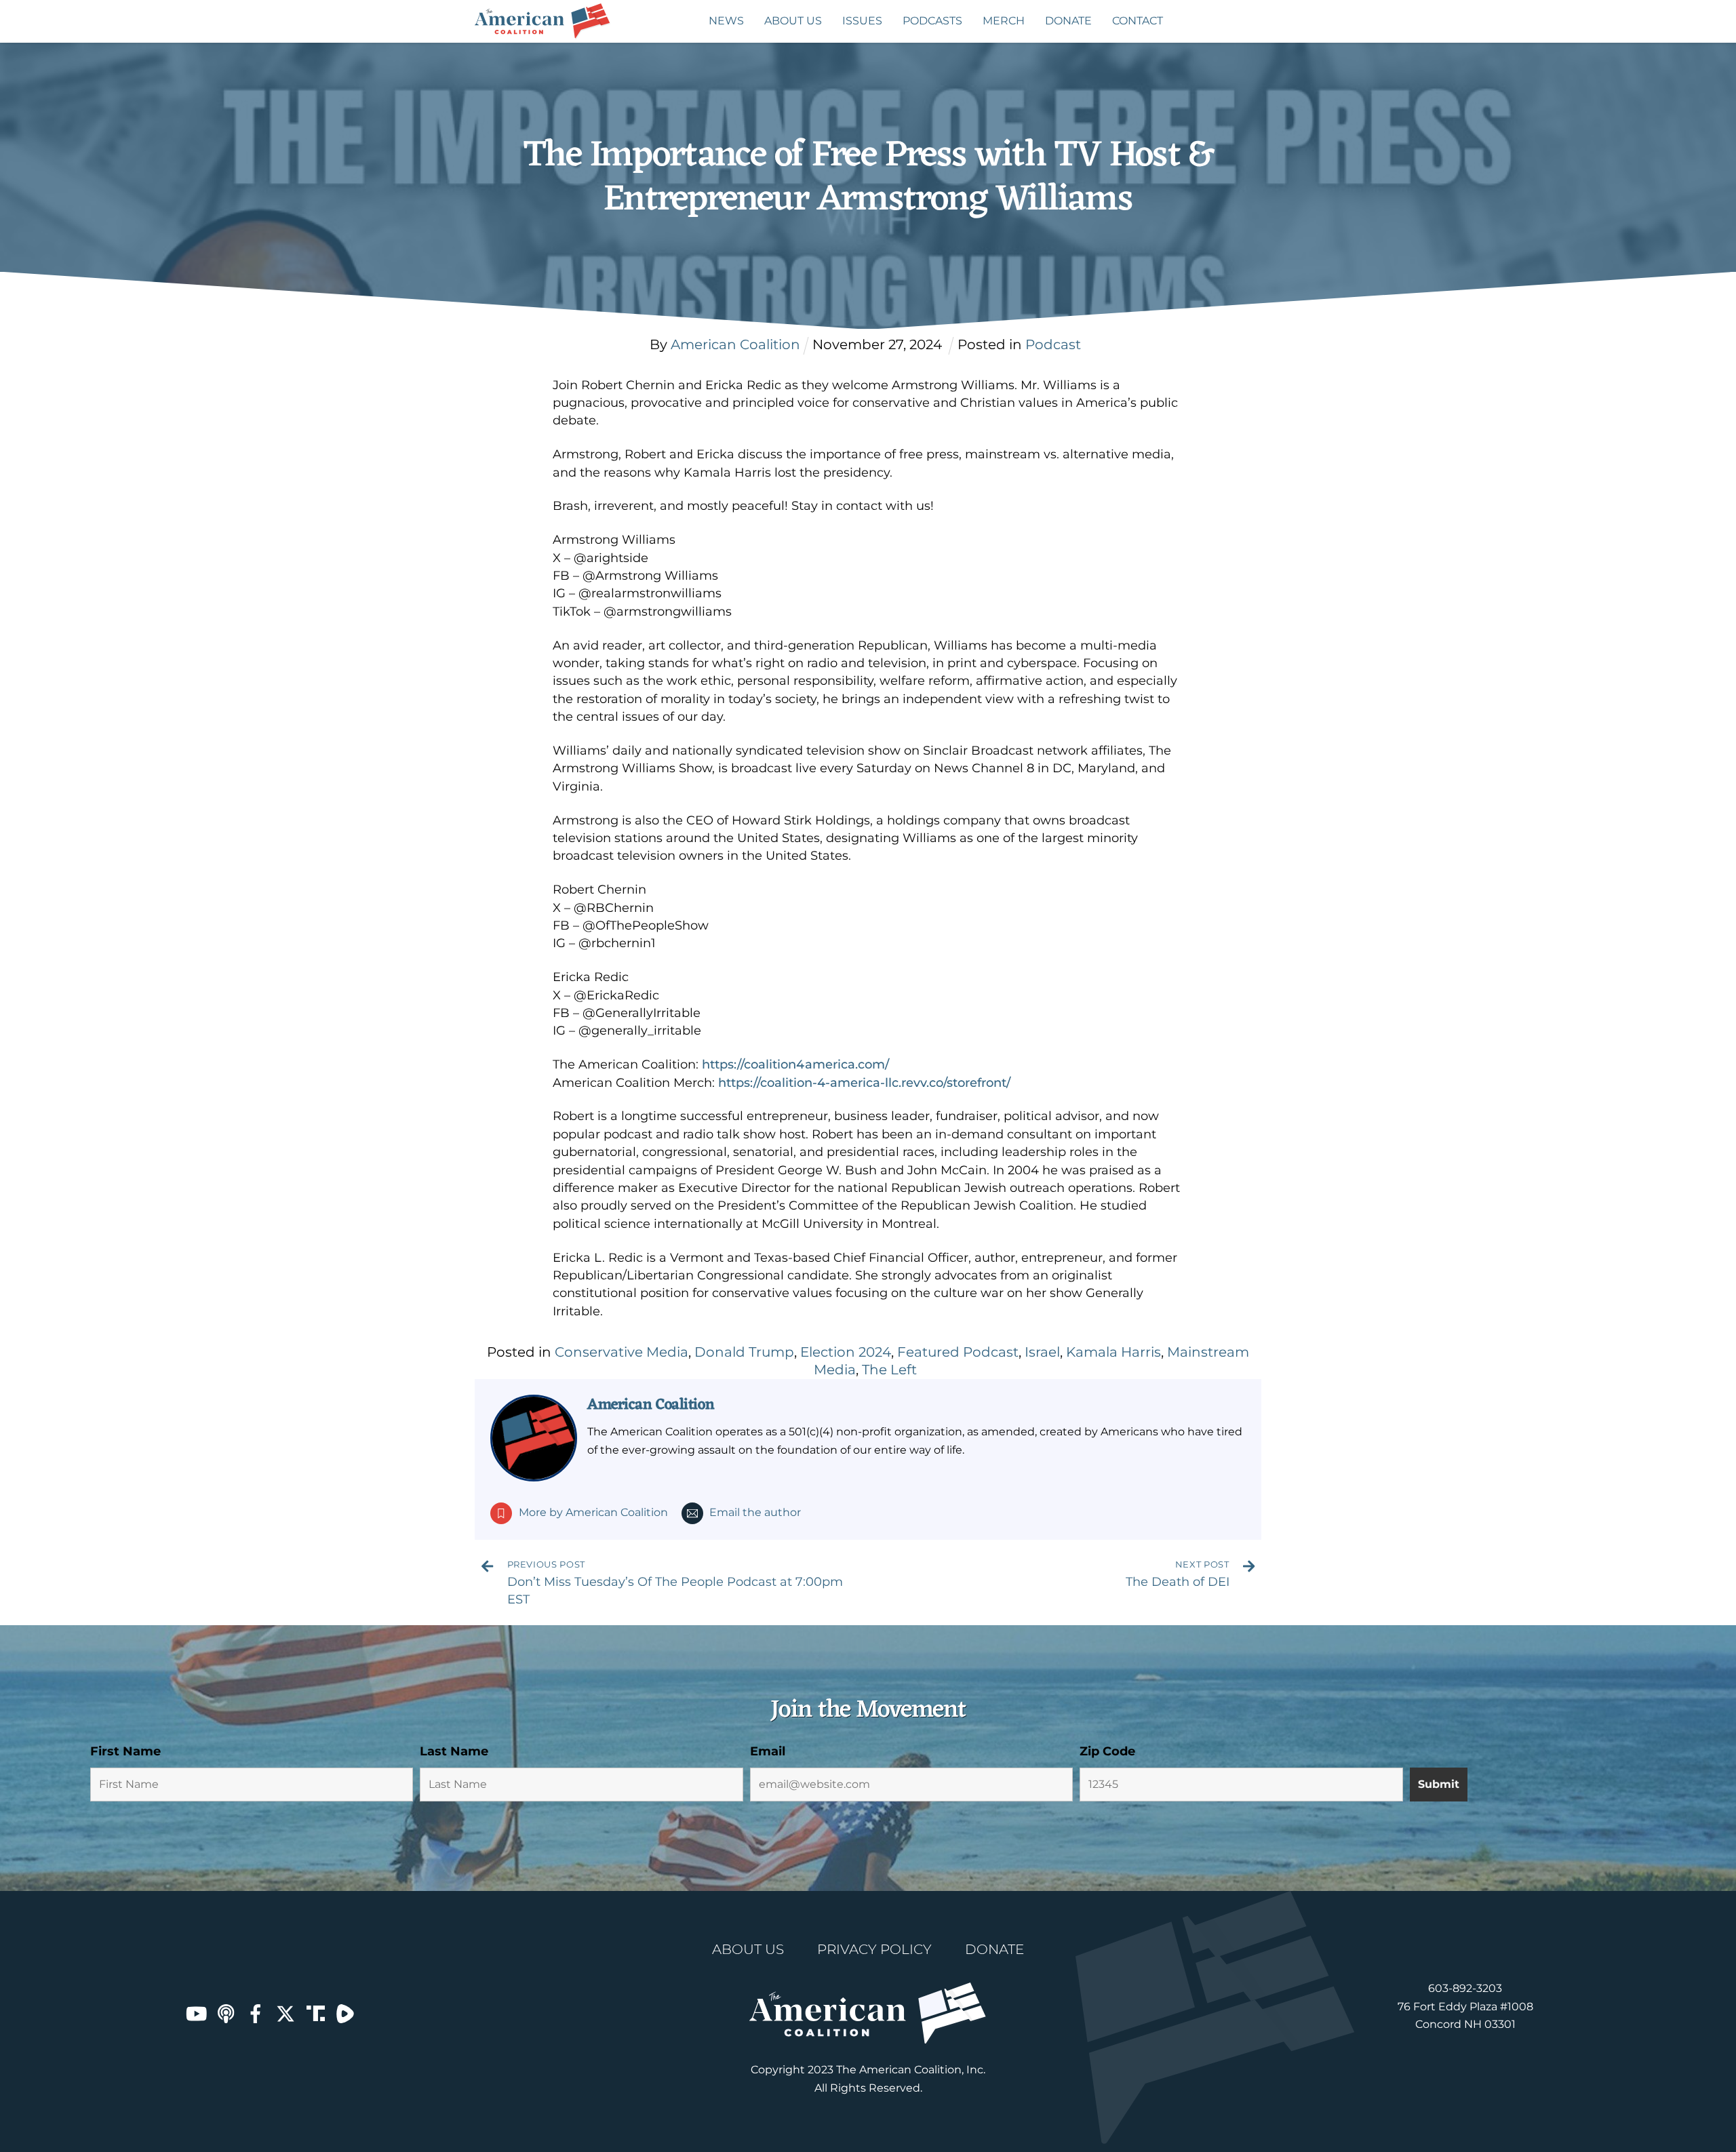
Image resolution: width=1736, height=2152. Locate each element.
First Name (125, 1751)
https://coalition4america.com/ (795, 1064)
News (726, 21)
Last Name (454, 1751)
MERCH (1004, 21)
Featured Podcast (958, 1352)
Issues (862, 21)
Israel (1042, 1352)
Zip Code (1107, 1751)
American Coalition (651, 1405)
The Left (889, 1370)
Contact (1138, 21)
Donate (1068, 21)
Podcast (1053, 344)
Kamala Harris (1113, 1352)
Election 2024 (846, 1352)
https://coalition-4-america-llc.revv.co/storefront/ (864, 1083)
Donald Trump (744, 1352)
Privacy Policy (874, 1949)
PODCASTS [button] (932, 21)
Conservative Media (622, 1352)
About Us (793, 21)
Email (768, 1751)
